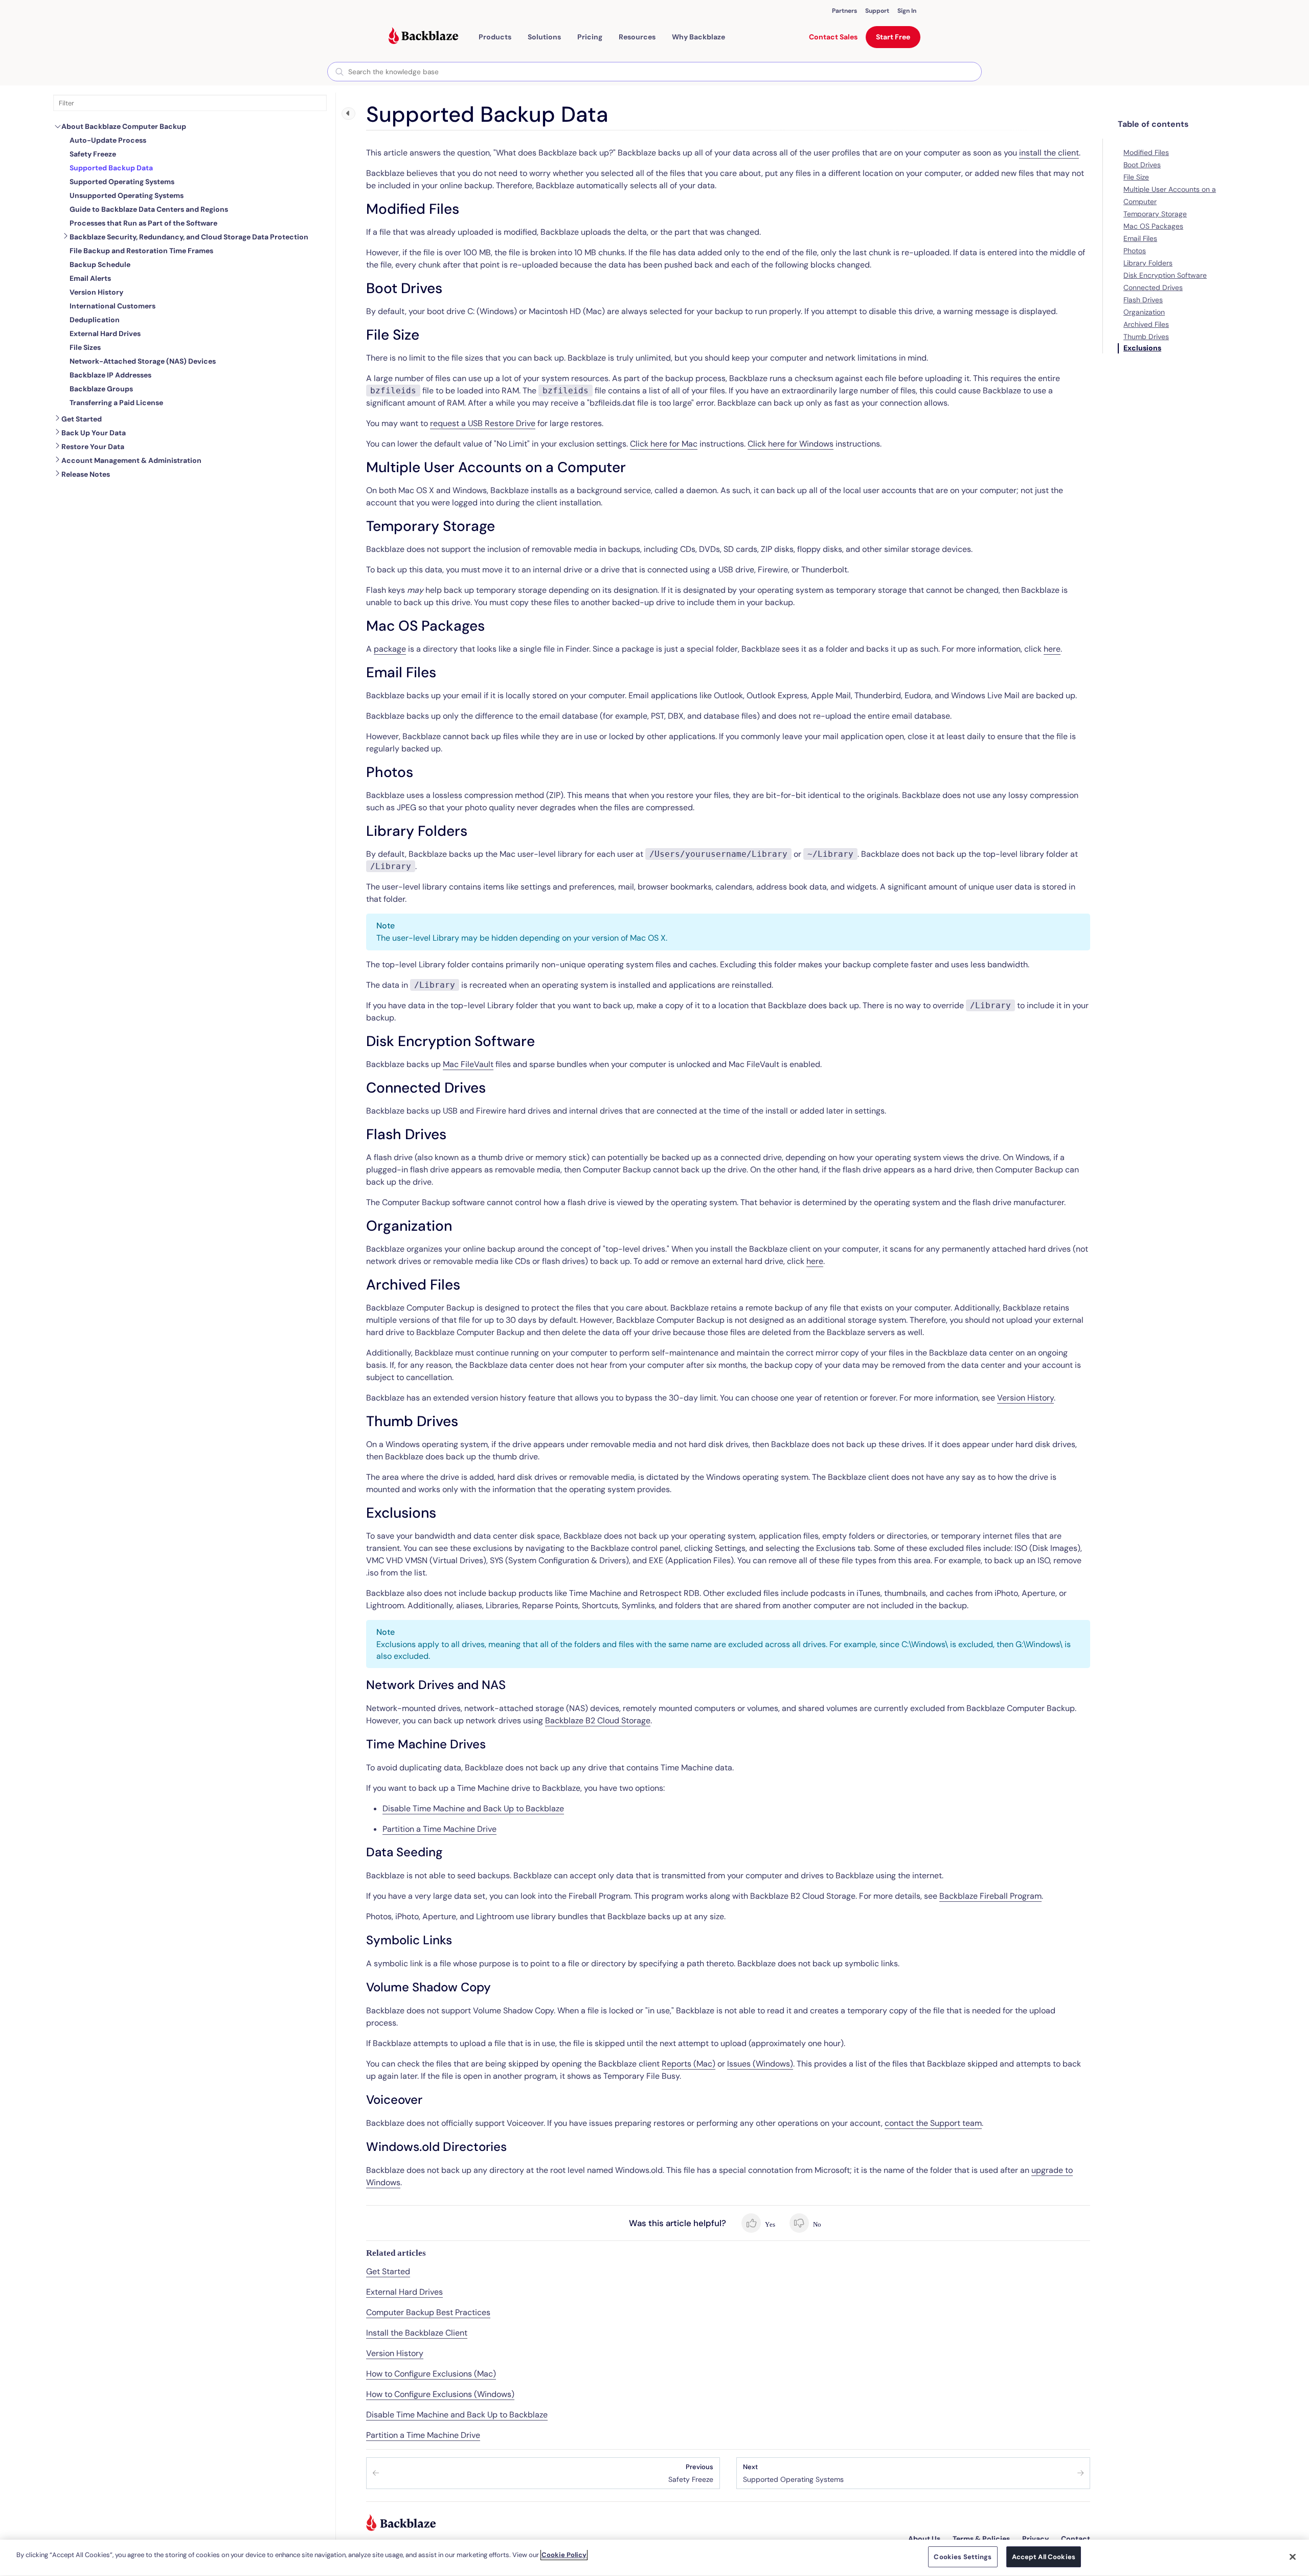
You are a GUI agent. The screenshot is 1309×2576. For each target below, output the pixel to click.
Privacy (1035, 2539)
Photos (1135, 251)
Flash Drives (1143, 300)
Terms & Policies (981, 2539)
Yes (769, 2224)
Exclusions (1142, 348)
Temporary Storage (1155, 214)
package (390, 649)
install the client (1049, 153)
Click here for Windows (791, 444)
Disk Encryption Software (1165, 275)
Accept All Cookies (1044, 2557)
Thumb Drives (1146, 337)
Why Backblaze (698, 37)
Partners (844, 11)
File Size (1136, 177)
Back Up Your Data (94, 433)
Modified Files (1146, 152)
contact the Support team (933, 2123)
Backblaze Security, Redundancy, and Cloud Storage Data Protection (189, 237)
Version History (1025, 1398)
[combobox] (654, 72)
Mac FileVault (468, 1064)
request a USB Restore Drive (483, 423)
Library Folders (1148, 263)
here (1052, 649)
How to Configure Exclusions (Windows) (440, 2394)
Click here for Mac (664, 444)
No (816, 2224)
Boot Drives (1142, 165)
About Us (924, 2539)
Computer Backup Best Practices (428, 2312)
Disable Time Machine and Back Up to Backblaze (473, 1808)
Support (877, 11)
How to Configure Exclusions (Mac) (431, 2374)
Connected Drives (1153, 287)
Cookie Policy (564, 2555)
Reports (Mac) (689, 2064)
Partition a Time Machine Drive (439, 1829)
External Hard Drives (404, 2292)
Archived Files (1146, 324)
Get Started (82, 419)
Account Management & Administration (131, 460)
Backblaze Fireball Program (990, 1896)
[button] (495, 37)
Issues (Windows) (760, 2064)
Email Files (1140, 238)
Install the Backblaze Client (417, 2333)
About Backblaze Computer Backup (124, 126)
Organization (1144, 312)
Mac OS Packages (1153, 226)
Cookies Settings (963, 2557)
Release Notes (86, 474)
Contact (1076, 2539)
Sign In (907, 11)
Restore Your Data (93, 447)
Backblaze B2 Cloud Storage (598, 1720)
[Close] (1293, 2557)
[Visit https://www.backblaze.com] (423, 37)
